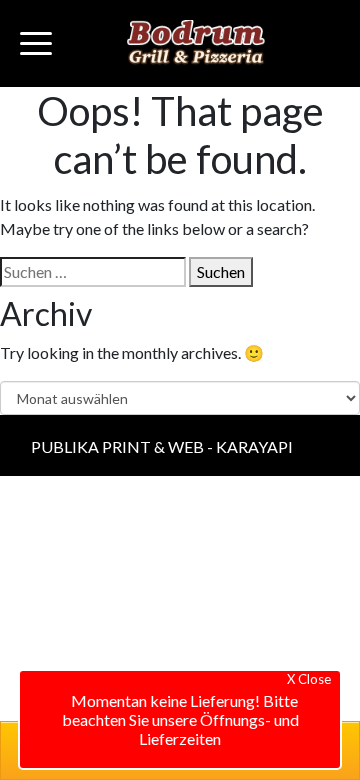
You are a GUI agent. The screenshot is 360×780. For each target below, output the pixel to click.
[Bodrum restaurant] (196, 43)
